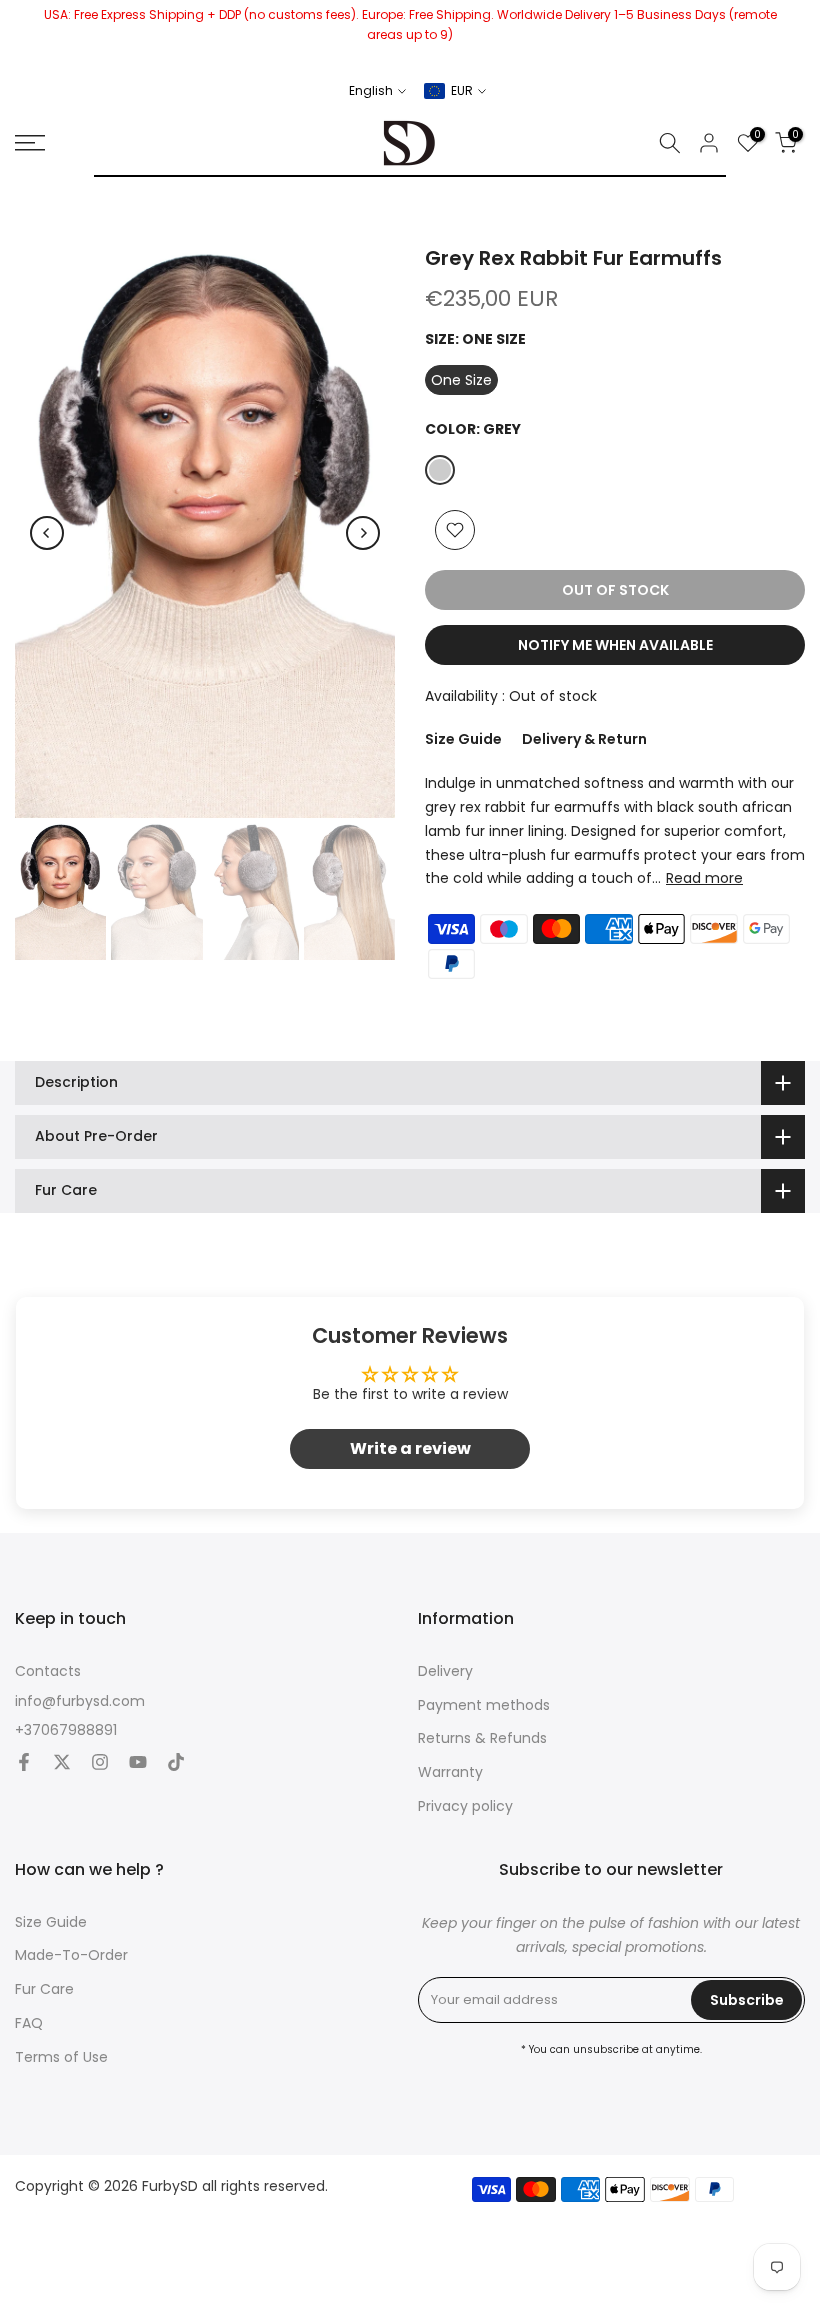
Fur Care (44, 1989)
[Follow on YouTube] (138, 1764)
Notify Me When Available (615, 645)
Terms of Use (61, 2057)
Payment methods (484, 1705)
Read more (704, 878)
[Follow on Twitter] (62, 1764)
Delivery (445, 1671)
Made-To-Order (71, 1955)
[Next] (363, 533)
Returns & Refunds (482, 1738)
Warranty (450, 1772)
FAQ (29, 2023)
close (22, 34)
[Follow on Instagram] (100, 1764)
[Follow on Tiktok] (176, 1764)
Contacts (48, 1671)
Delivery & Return (584, 739)
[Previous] (47, 533)
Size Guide (463, 739)
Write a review (410, 1448)
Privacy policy (465, 1806)
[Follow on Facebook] (24, 1764)
